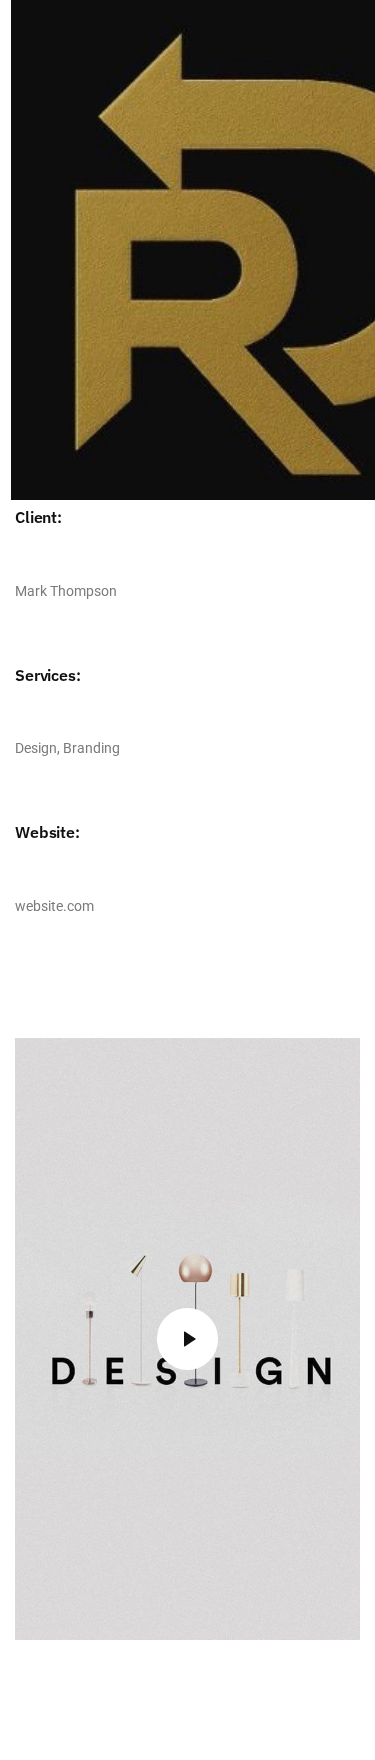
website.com (54, 906)
